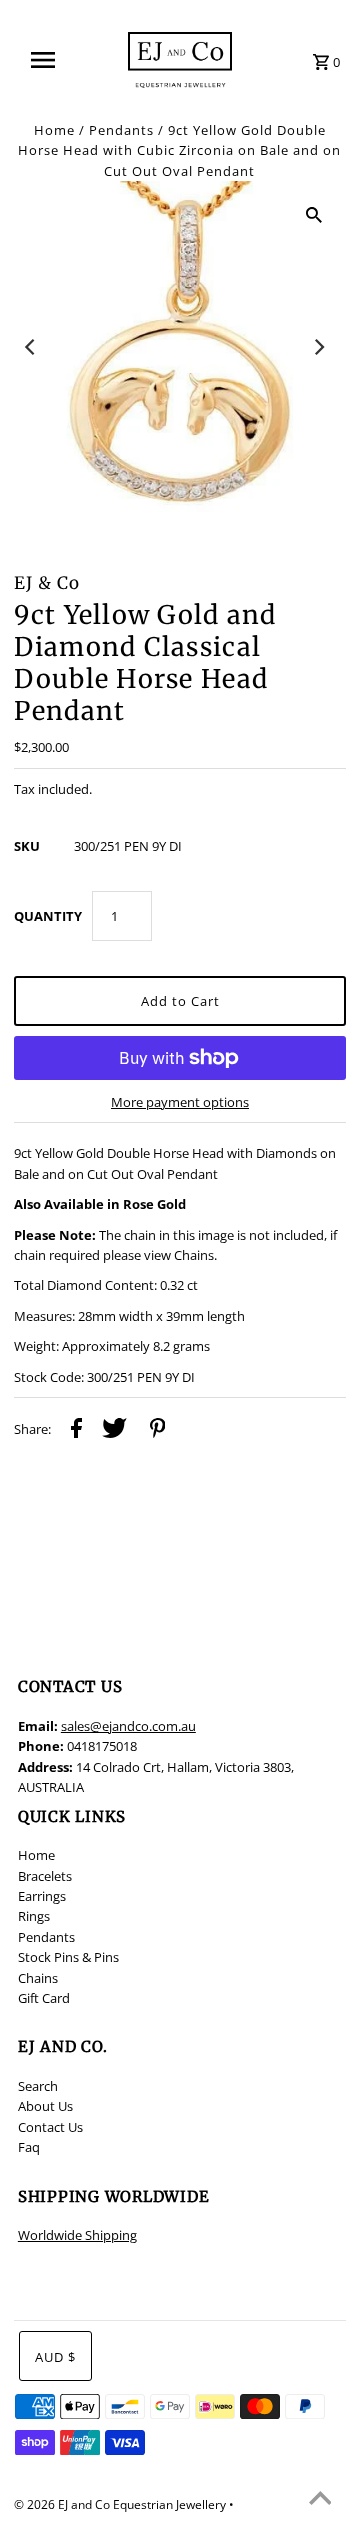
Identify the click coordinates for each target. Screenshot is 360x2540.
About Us (45, 2106)
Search (38, 2086)
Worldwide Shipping (77, 2235)
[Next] (319, 347)
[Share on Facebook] (76, 1430)
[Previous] (31, 347)
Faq (29, 2147)
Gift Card (44, 1998)
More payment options (180, 1102)
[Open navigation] (49, 60)
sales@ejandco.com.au (128, 1726)
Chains (38, 1978)
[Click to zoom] (314, 213)
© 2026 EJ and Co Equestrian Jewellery (121, 2504)
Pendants (121, 130)
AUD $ (55, 2357)
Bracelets (45, 1876)
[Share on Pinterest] (158, 1430)
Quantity (48, 916)
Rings (34, 1916)
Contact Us (50, 2127)
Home (54, 130)
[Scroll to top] (320, 2500)
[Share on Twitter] (114, 1430)
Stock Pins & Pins (68, 1957)
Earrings (42, 1896)
